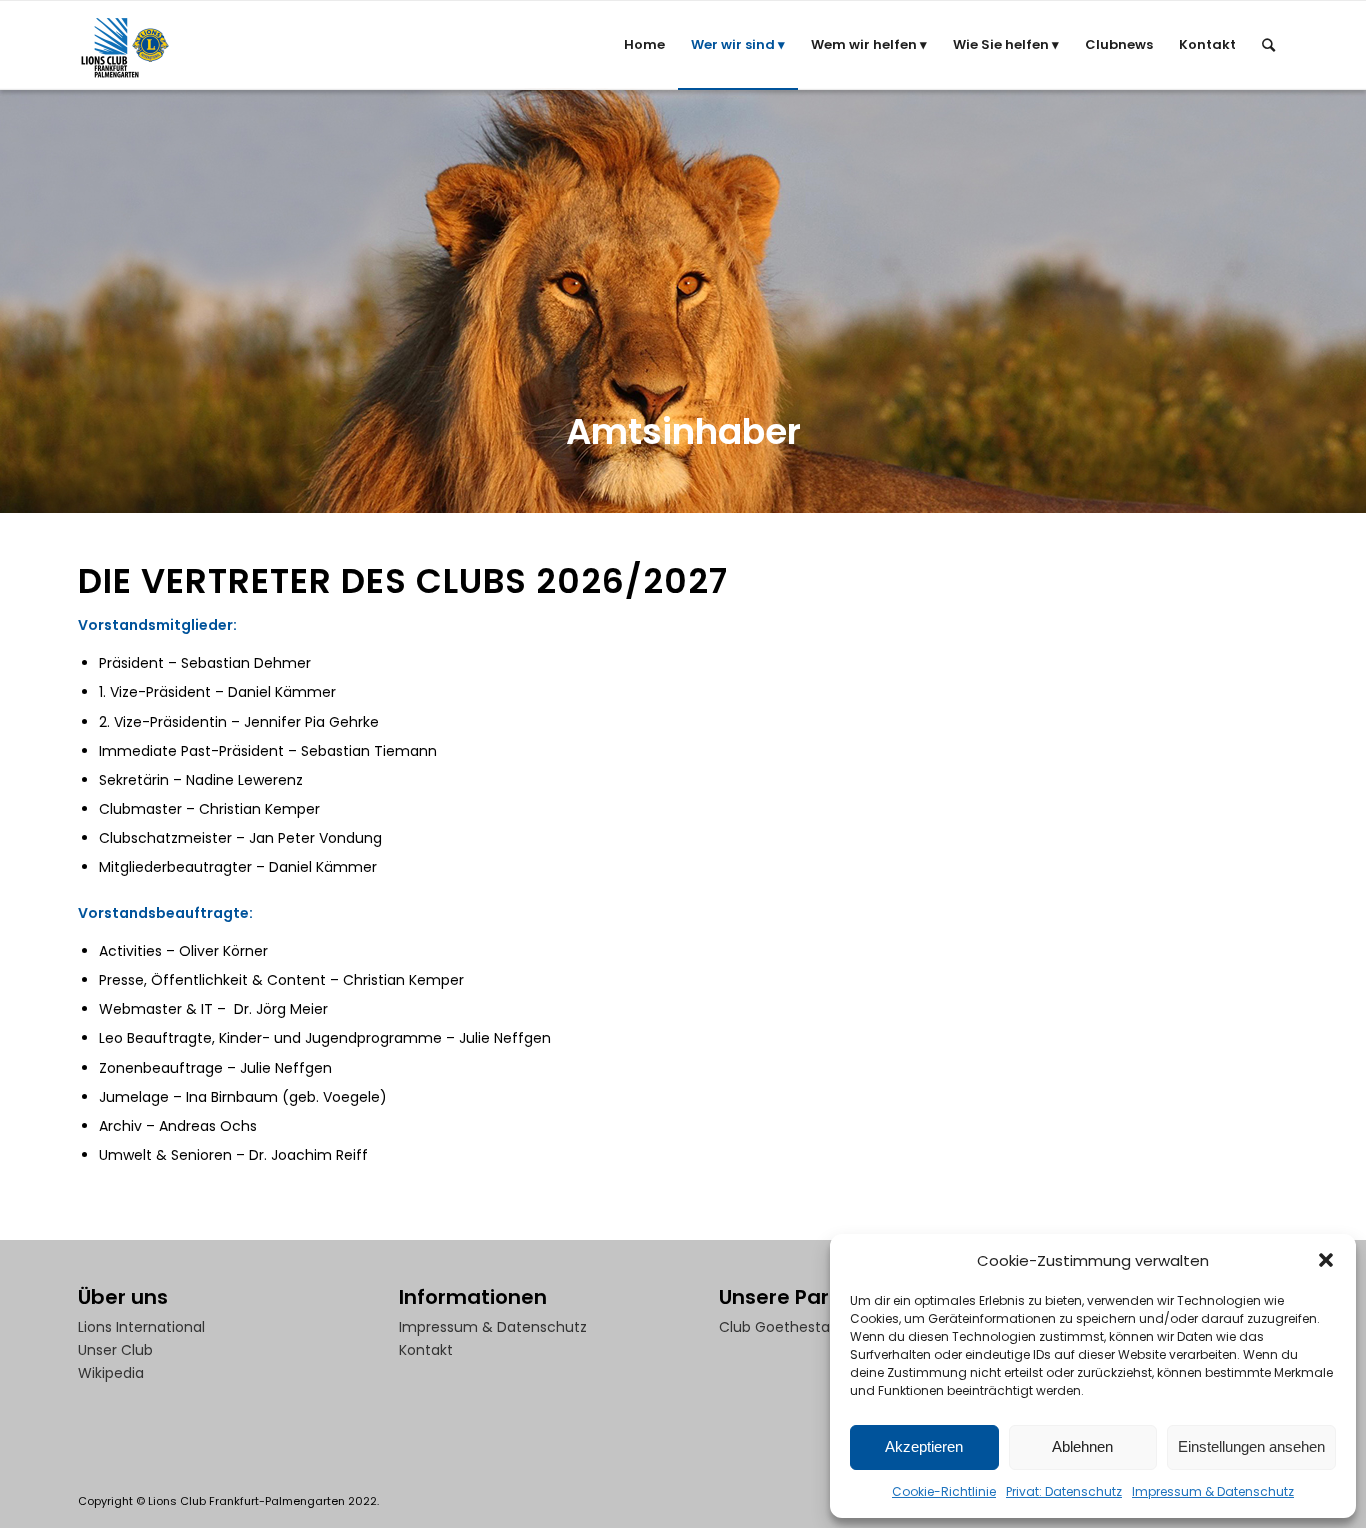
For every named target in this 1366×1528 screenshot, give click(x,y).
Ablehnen (1082, 1446)
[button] (1326, 1260)
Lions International (141, 1327)
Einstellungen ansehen (1251, 1446)
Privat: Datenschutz (1064, 1491)
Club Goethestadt (782, 1327)
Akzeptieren (924, 1446)
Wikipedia (111, 1373)
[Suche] (1268, 45)
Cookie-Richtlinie (944, 1491)
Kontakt (426, 1350)
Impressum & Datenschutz (1213, 1491)
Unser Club (115, 1350)
